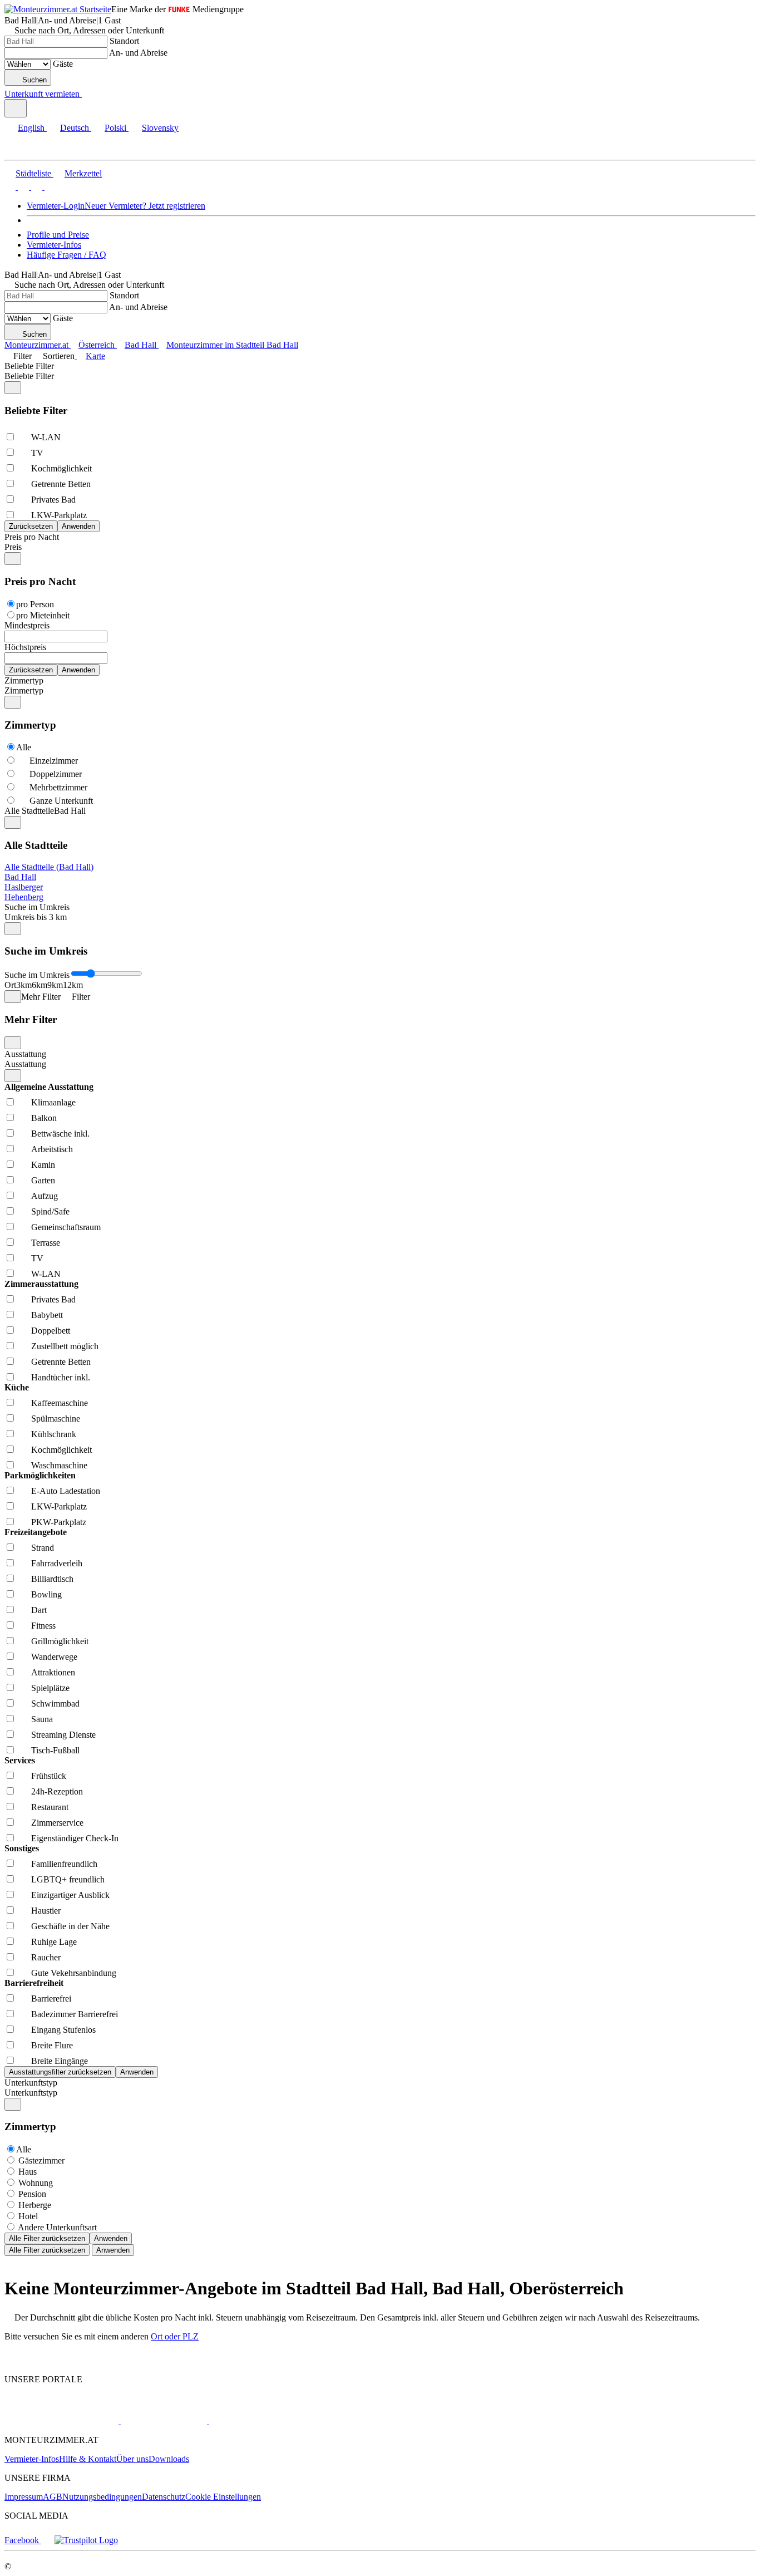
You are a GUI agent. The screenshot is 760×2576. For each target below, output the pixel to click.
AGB (53, 2497)
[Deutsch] (22, 187)
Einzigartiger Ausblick (70, 1895)
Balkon (44, 1118)
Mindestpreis (27, 625)
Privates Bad (53, 500)
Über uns (132, 2459)
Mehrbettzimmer (58, 787)
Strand (43, 1548)
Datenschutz (164, 2497)
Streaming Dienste (63, 1735)
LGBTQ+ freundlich (68, 1879)
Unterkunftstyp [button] (31, 2093)
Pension (32, 2194)
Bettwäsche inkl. (60, 1134)
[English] (10, 187)
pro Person (35, 604)
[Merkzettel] (86, 94)
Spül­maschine (56, 1419)
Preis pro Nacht (32, 537)
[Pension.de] (163, 2421)
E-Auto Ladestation (66, 1491)
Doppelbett (51, 1331)
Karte (95, 356)
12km (73, 985)
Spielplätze (50, 1688)
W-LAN (46, 437)
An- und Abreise (138, 53)
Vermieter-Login (56, 206)
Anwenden (111, 2238)
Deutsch (75, 128)
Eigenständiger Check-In (75, 1838)
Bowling (46, 1594)
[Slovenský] (49, 187)
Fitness (43, 1626)
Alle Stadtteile (29, 811)
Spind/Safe (50, 1211)
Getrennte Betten (61, 484)
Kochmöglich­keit (61, 468)
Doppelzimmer (56, 774)
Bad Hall (20, 877)
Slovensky (160, 128)
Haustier (46, 1911)
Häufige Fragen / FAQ (66, 255)
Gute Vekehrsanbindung (74, 1973)
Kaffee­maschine (60, 1403)
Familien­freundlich (64, 1864)
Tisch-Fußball (55, 1750)
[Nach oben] (11, 2360)
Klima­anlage (53, 1102)
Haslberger (24, 887)
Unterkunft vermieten (42, 94)
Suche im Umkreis (37, 907)
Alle (24, 747)
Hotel (28, 2216)
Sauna (42, 1719)
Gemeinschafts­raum (66, 1227)
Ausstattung (25, 1054)
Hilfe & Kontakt (88, 2459)
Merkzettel (83, 173)
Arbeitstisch (52, 1149)
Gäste (63, 64)
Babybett (47, 1315)
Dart (39, 1610)
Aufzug (45, 1196)
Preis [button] (13, 547)
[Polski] (36, 187)
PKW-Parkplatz (59, 1522)
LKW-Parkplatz (59, 515)
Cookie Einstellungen (223, 2497)
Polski (115, 128)
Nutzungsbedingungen (102, 2497)
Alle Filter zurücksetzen (47, 2238)
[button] (19, 150)
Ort (10, 985)
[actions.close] (13, 388)
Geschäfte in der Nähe (70, 1926)
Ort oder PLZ (175, 2336)
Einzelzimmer (54, 761)
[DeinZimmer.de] (267, 2421)
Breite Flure (52, 2045)
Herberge (35, 2205)
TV (37, 453)
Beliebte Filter (29, 366)
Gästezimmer (41, 2160)
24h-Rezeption (57, 1791)
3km (24, 985)
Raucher (46, 1957)
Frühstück (49, 1776)
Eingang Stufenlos (63, 2030)
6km (40, 985)
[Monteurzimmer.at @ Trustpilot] (86, 2540)
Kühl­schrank (54, 1434)
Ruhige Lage (54, 1942)
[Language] (16, 108)
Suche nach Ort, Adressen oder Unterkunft (89, 30)
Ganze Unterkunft (61, 801)
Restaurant (50, 1807)
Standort (124, 41)
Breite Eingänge (60, 2061)
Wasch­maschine (59, 1465)
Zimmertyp (24, 680)
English (31, 128)
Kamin (43, 1165)
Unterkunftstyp (31, 2083)
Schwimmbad (55, 1704)
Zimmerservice (57, 1823)
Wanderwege (54, 1657)
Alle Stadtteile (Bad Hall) (49, 867)
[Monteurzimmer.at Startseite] (58, 9)
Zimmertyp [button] (24, 690)
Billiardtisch (52, 1579)
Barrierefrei (51, 1999)
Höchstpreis (25, 647)
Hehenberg (24, 897)
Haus (28, 2172)
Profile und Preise (58, 235)
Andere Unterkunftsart (57, 2227)
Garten (43, 1180)
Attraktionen (53, 1672)
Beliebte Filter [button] (29, 376)
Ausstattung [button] (25, 1064)
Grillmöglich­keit (60, 1641)
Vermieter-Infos (54, 245)
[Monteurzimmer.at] (61, 2421)
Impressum (24, 2497)
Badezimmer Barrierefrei (75, 2014)
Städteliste (33, 173)
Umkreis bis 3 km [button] (36, 917)
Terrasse (46, 1243)
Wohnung (36, 2183)
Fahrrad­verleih (57, 1563)
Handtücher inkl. (61, 1377)
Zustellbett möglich (65, 1346)
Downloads (169, 2459)
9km (55, 985)
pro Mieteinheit (43, 615)
